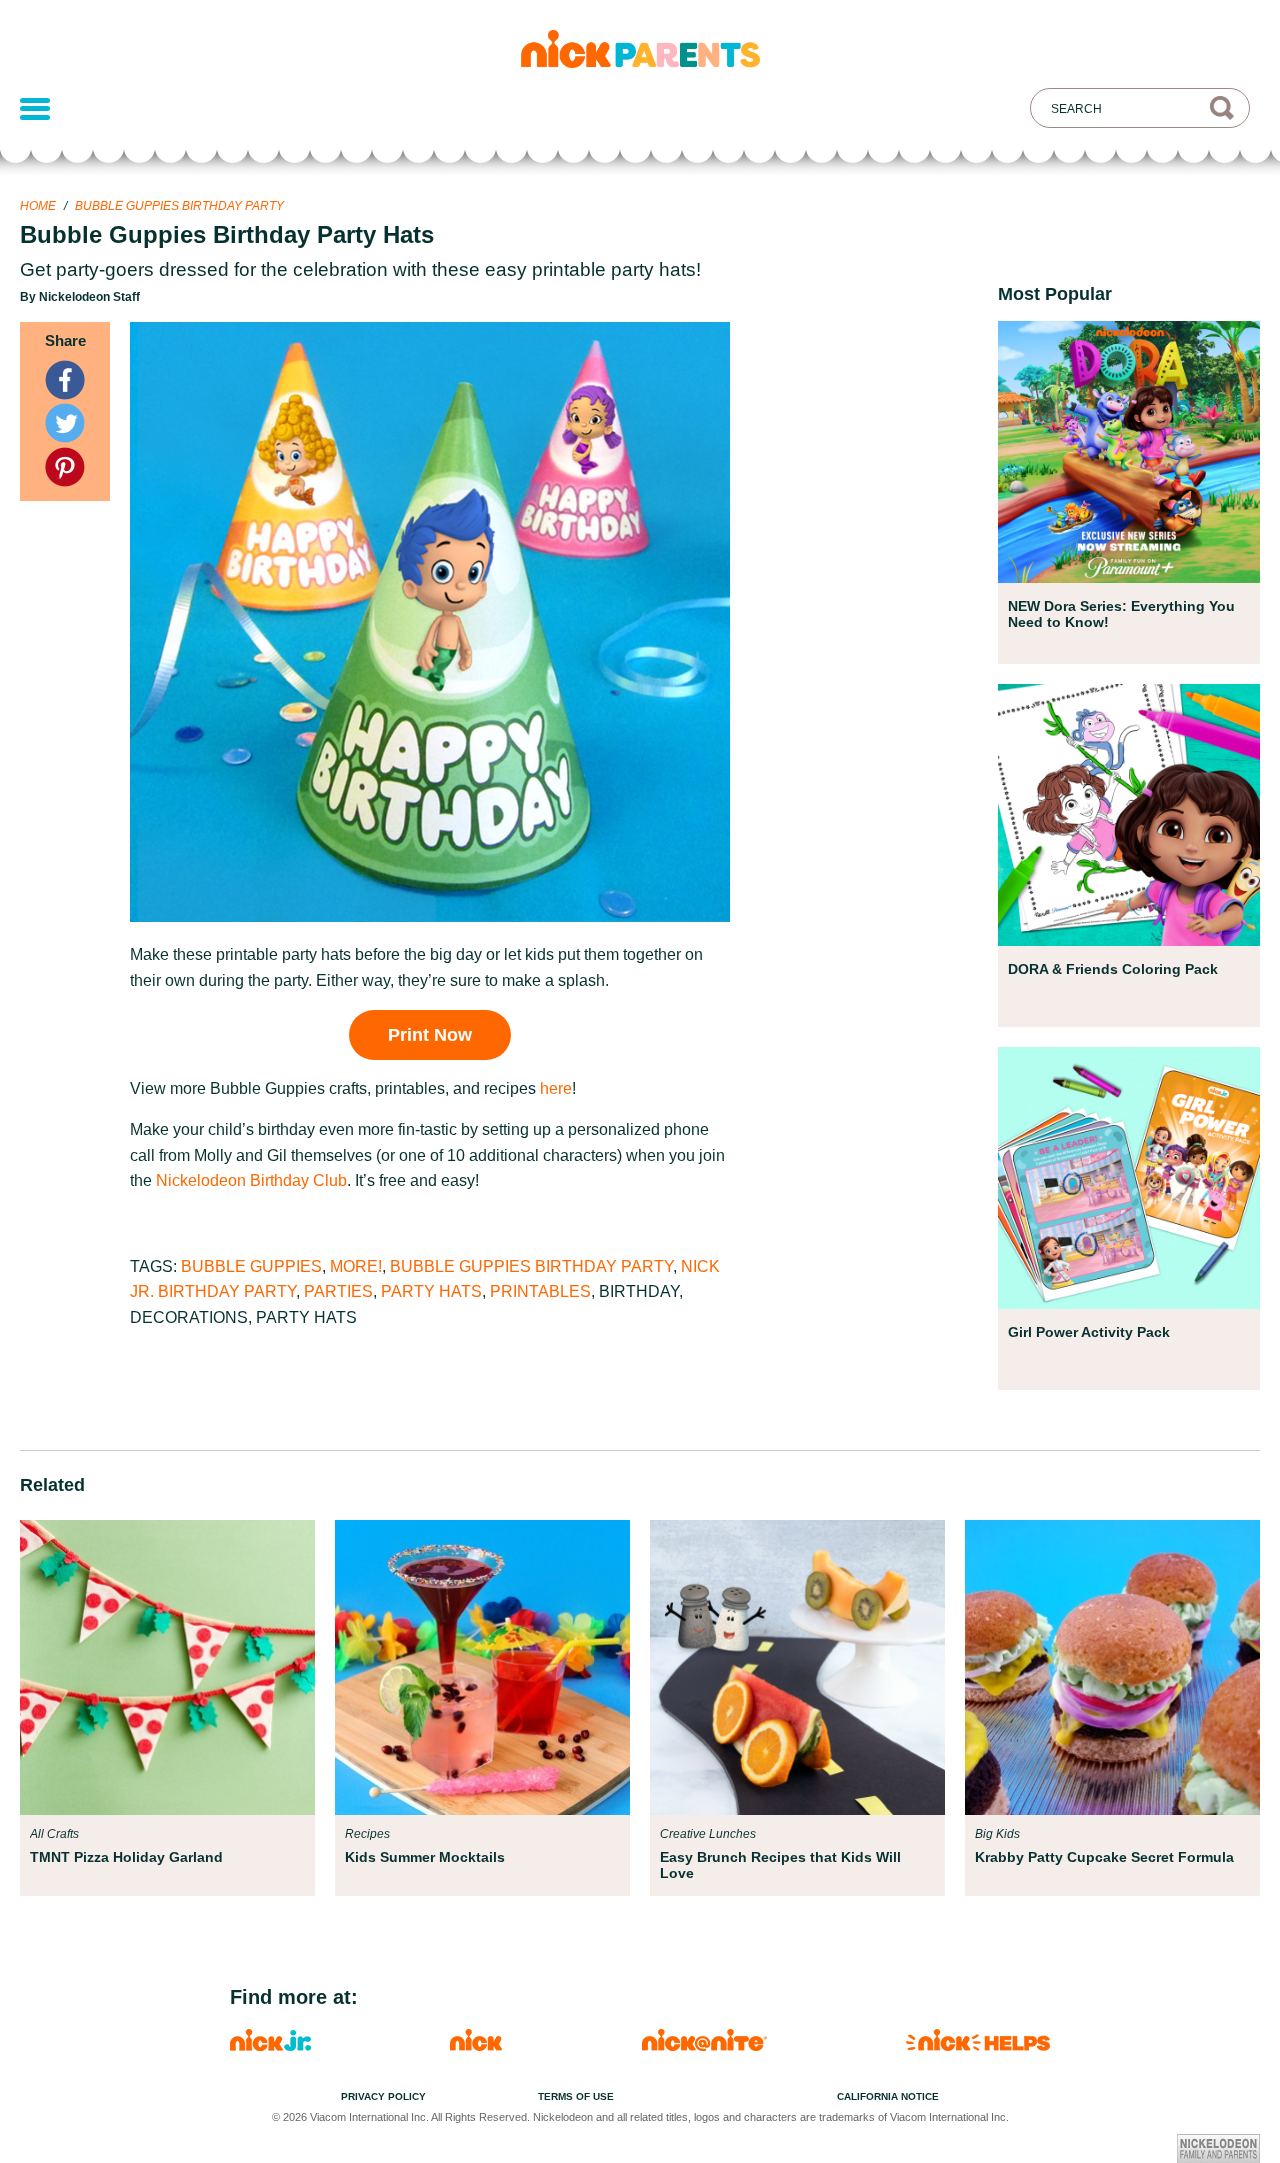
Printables (540, 1291)
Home (38, 206)
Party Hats (431, 1291)
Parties (338, 1291)
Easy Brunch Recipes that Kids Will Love (780, 1865)
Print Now (430, 1035)
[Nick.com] (476, 2045)
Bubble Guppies (251, 1266)
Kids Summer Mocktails (425, 1857)
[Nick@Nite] (704, 2045)
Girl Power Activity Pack (1089, 1332)
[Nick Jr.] (270, 2045)
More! (356, 1266)
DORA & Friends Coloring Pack (1113, 969)
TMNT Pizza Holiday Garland (126, 1857)
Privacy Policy (383, 2096)
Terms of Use (576, 2096)
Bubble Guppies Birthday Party (179, 206)
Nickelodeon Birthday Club (251, 1180)
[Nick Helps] (978, 2045)
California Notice (888, 2096)
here (556, 1088)
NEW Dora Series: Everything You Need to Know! (1121, 614)
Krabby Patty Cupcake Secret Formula (1104, 1857)
